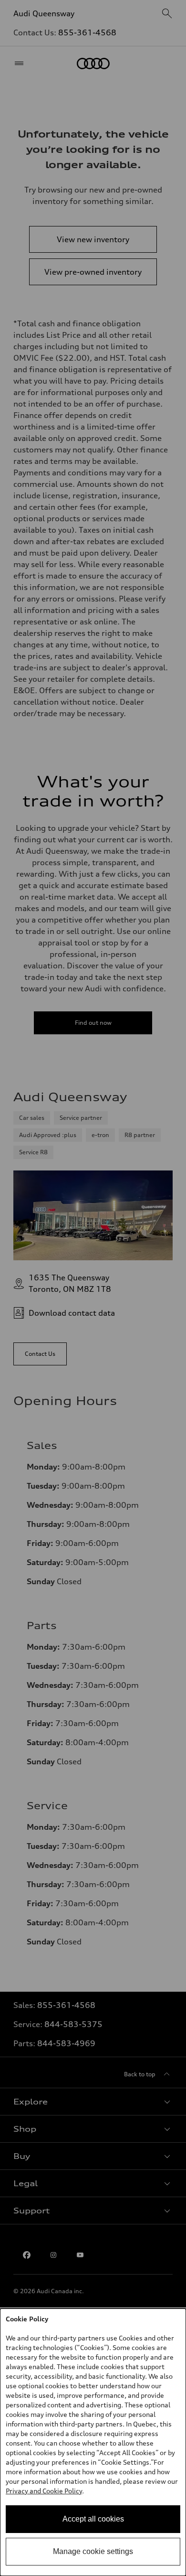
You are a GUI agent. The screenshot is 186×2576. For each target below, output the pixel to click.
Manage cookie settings (93, 2551)
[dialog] (93, 2442)
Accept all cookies (93, 2519)
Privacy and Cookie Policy (44, 2491)
